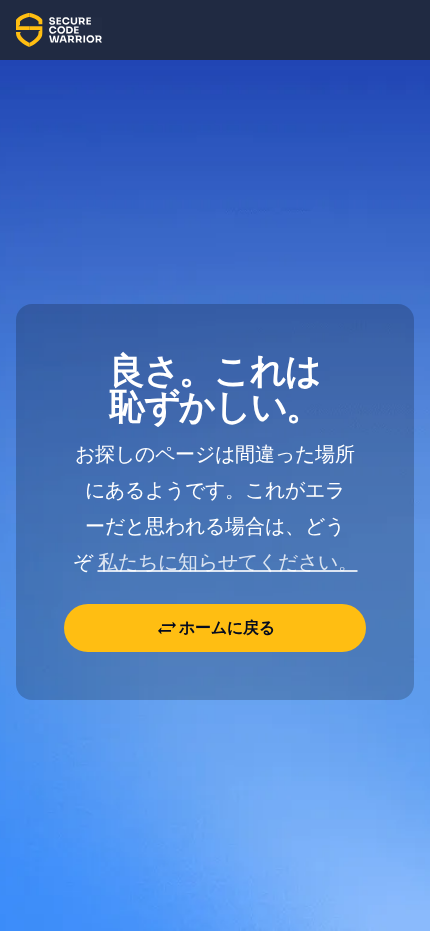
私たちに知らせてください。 (228, 562)
